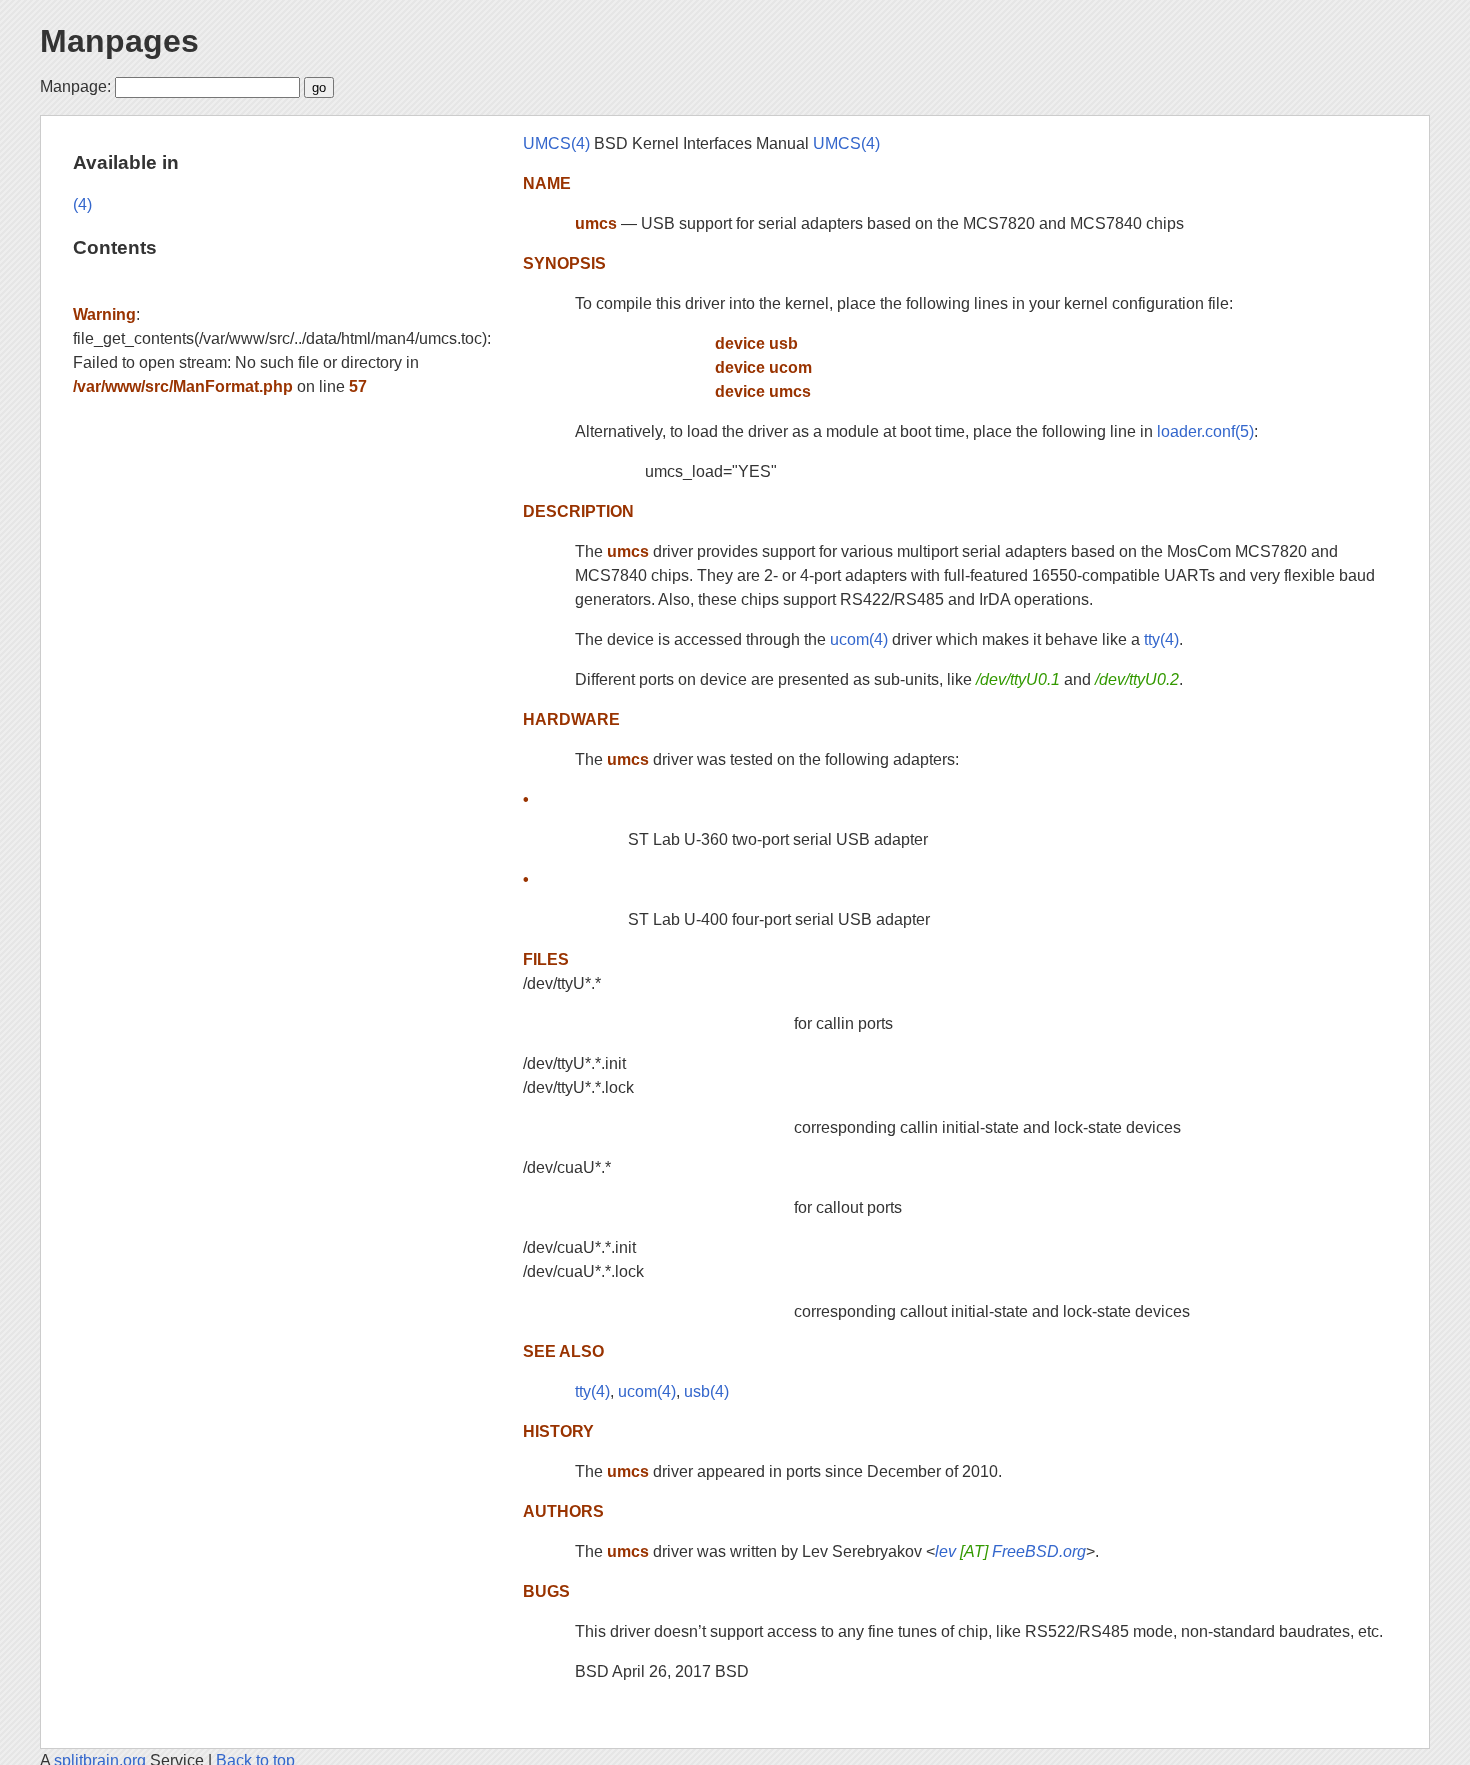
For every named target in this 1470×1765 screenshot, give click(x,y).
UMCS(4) (556, 143)
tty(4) (1161, 639)
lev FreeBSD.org (1010, 1551)
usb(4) (706, 1391)
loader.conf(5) (1205, 431)
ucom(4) (859, 639)
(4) (82, 204)
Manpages (119, 41)
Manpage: (75, 86)
